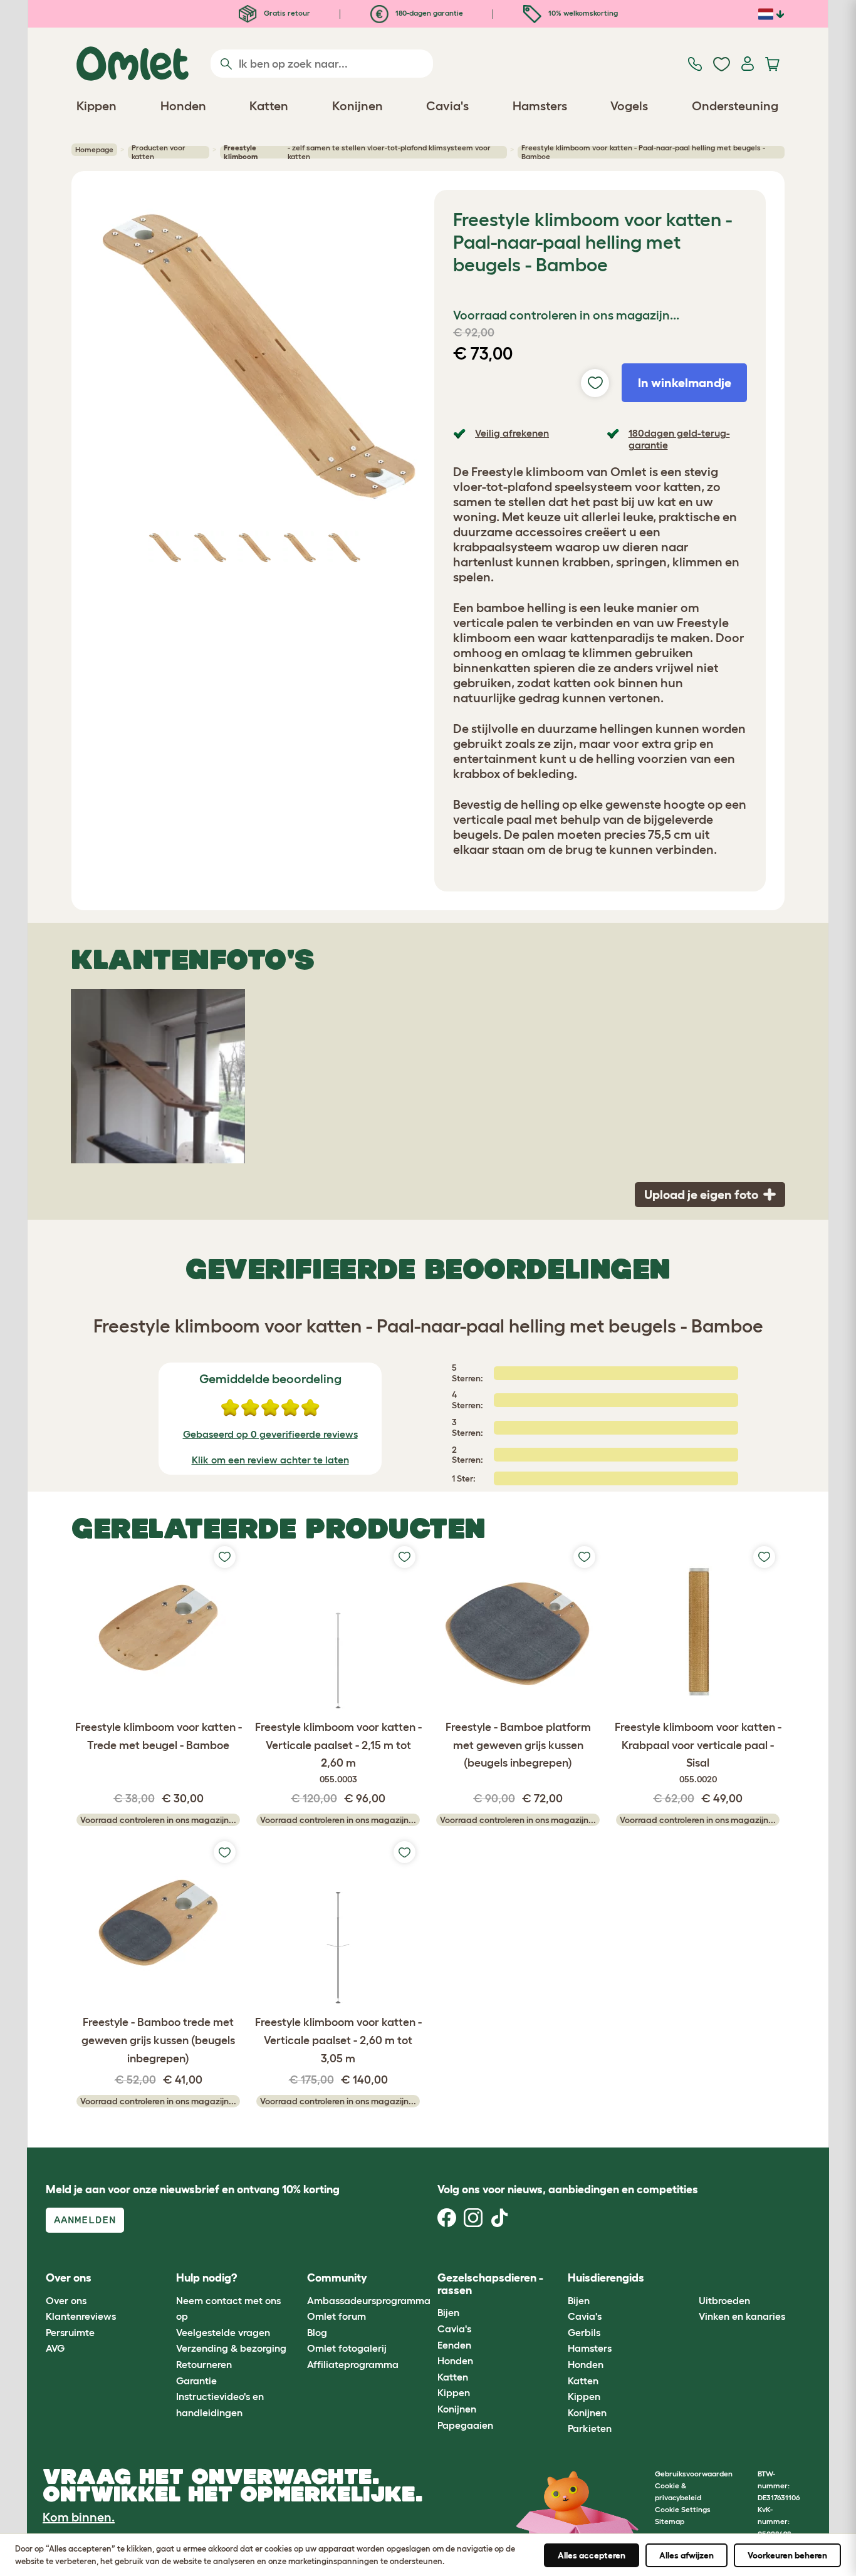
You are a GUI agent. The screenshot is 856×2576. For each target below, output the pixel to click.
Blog (317, 2332)
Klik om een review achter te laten (270, 1460)
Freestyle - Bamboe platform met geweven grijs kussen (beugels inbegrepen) (518, 1745)
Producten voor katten (159, 152)
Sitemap (670, 2521)
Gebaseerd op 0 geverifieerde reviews (270, 1434)
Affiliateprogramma (353, 2364)
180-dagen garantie (428, 13)
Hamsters (590, 2348)
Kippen (454, 2392)
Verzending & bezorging (231, 2348)
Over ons (66, 2300)
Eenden (454, 2345)
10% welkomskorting (582, 13)
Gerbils (584, 2332)
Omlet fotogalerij (347, 2348)
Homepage (94, 149)
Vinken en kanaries (742, 2316)
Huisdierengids (606, 2278)
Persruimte (70, 2332)
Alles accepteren (592, 2555)
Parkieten (590, 2428)
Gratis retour (286, 13)
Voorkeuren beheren (787, 2555)
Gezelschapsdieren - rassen (490, 2284)
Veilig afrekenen (512, 433)
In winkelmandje (685, 383)
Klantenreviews (81, 2316)
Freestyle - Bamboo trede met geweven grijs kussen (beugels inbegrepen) (158, 2040)
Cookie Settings (683, 2509)
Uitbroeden (724, 2300)
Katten (453, 2377)
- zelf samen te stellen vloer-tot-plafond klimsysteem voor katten (357, 152)
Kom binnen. (79, 2517)
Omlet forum (337, 2316)
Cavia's (454, 2329)
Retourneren (204, 2364)
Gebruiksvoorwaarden (694, 2474)
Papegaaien (465, 2425)
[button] (689, 2279)
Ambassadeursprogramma (369, 2300)
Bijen (448, 2312)
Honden (455, 2360)
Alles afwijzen (686, 2555)
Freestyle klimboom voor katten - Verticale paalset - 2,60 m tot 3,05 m (338, 2040)
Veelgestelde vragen (223, 2332)
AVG (55, 2348)
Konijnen (457, 2409)
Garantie (196, 2381)
